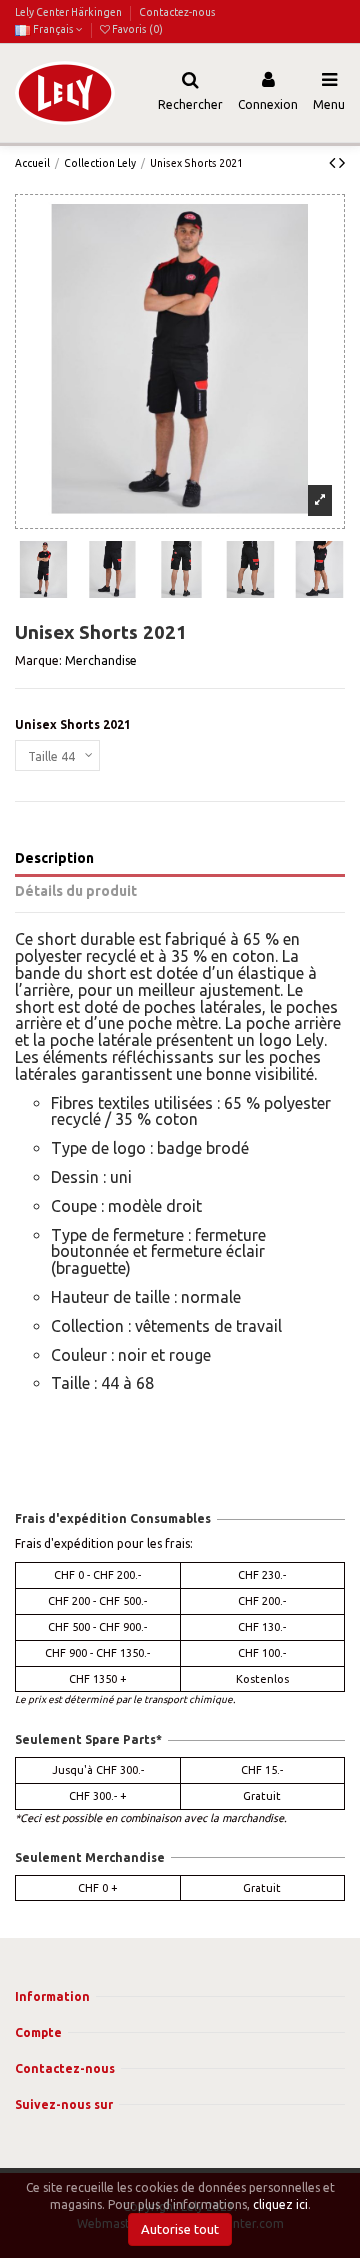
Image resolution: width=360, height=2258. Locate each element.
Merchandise (101, 660)
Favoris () (136, 29)
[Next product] (342, 162)
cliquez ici (280, 2204)
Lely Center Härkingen (69, 12)
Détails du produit (76, 891)
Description (54, 858)
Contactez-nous (177, 12)
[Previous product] (334, 162)
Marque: (38, 660)
